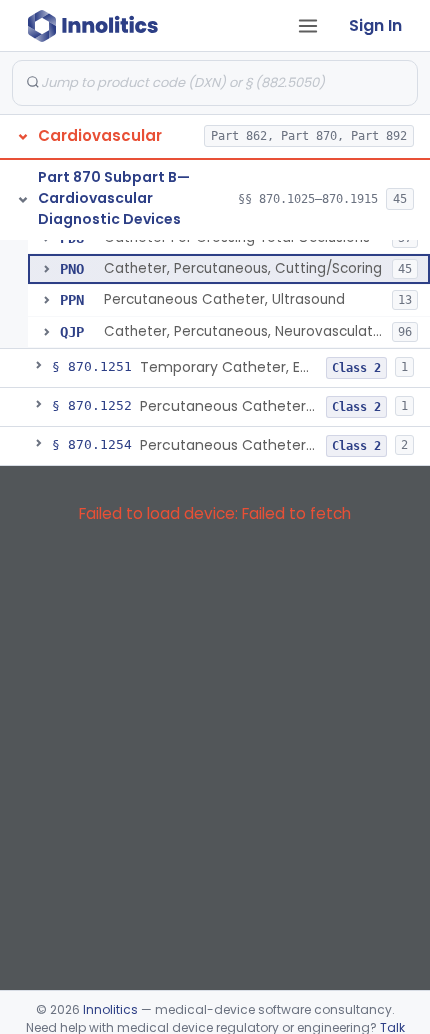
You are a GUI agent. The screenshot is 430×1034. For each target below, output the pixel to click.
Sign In (375, 25)
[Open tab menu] (308, 26)
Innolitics (110, 1009)
